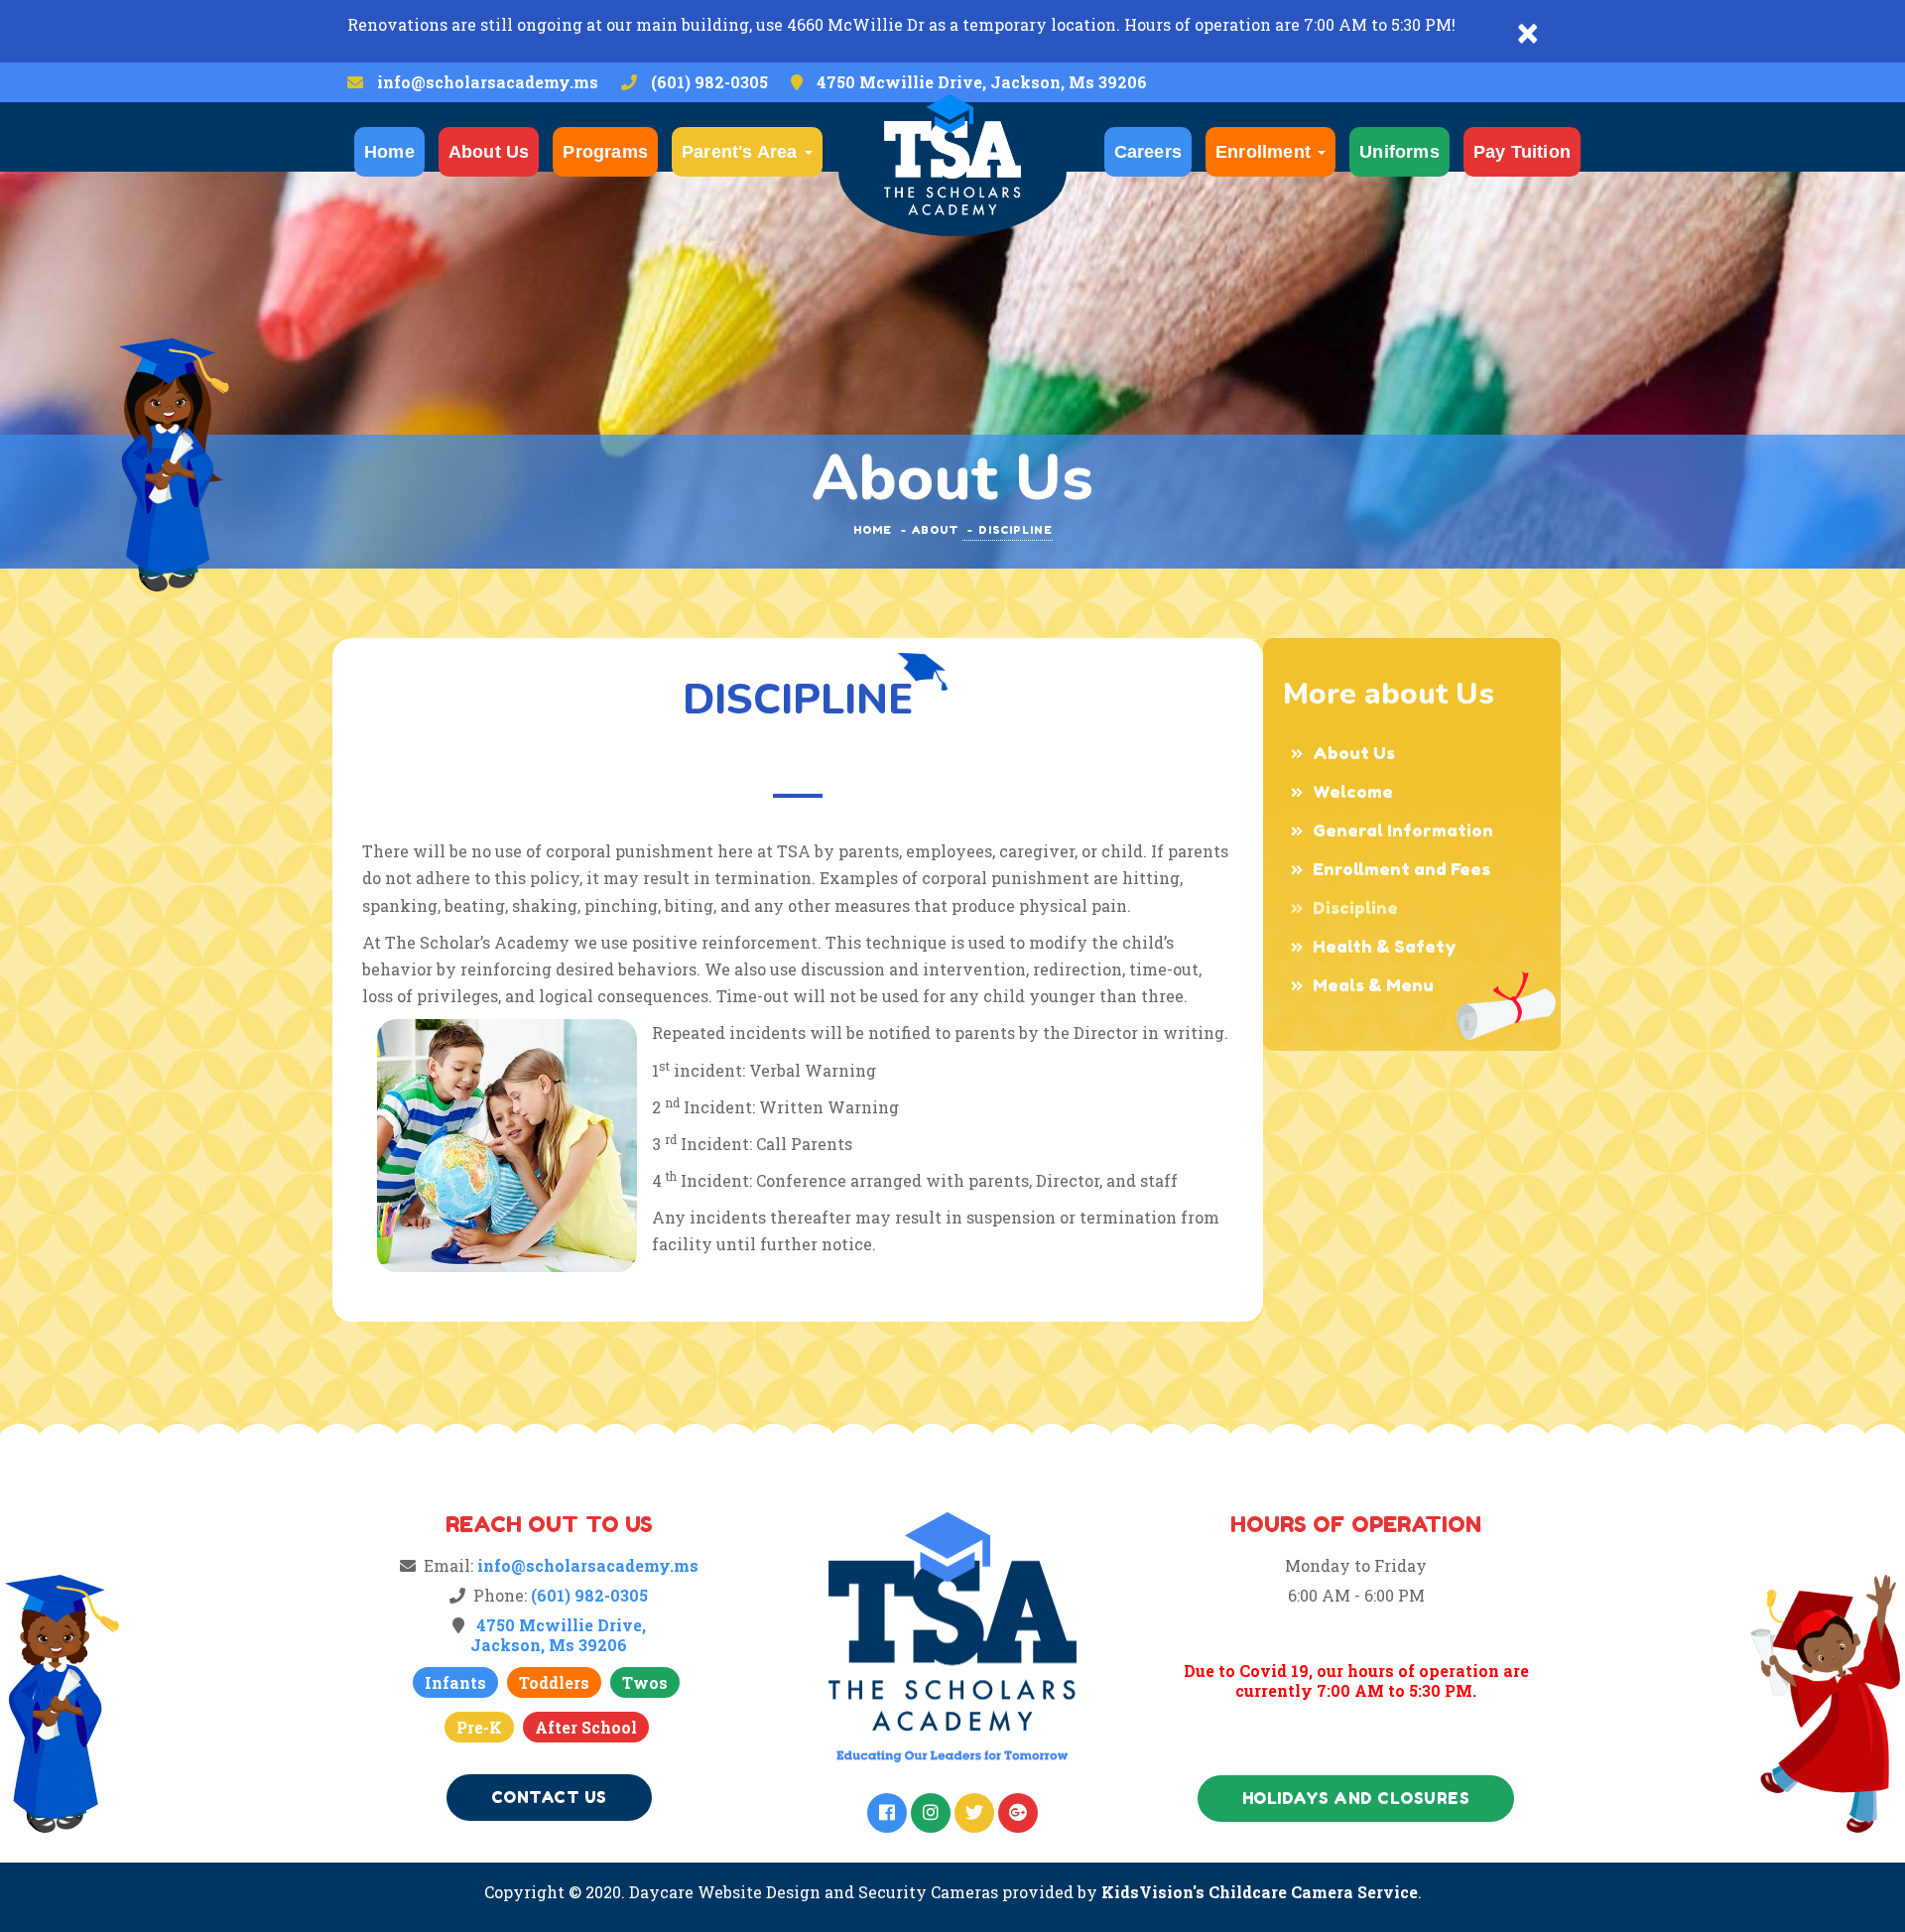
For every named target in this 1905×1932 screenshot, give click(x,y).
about (935, 530)
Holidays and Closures (1356, 1798)
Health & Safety (1385, 946)
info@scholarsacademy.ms (488, 82)
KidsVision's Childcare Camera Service (1260, 1892)
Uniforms (1399, 152)
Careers (1148, 152)
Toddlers (554, 1682)
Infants (455, 1682)
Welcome (1353, 791)
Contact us (549, 1797)
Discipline (1355, 907)
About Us (489, 152)
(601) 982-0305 (709, 82)
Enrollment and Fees (1401, 869)
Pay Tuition (1522, 152)
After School (586, 1727)
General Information (1403, 830)
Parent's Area (742, 152)
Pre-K (479, 1727)
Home (389, 152)
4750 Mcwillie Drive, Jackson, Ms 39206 (982, 82)
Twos (645, 1682)
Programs (605, 152)
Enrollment (1266, 152)
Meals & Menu (1373, 985)
